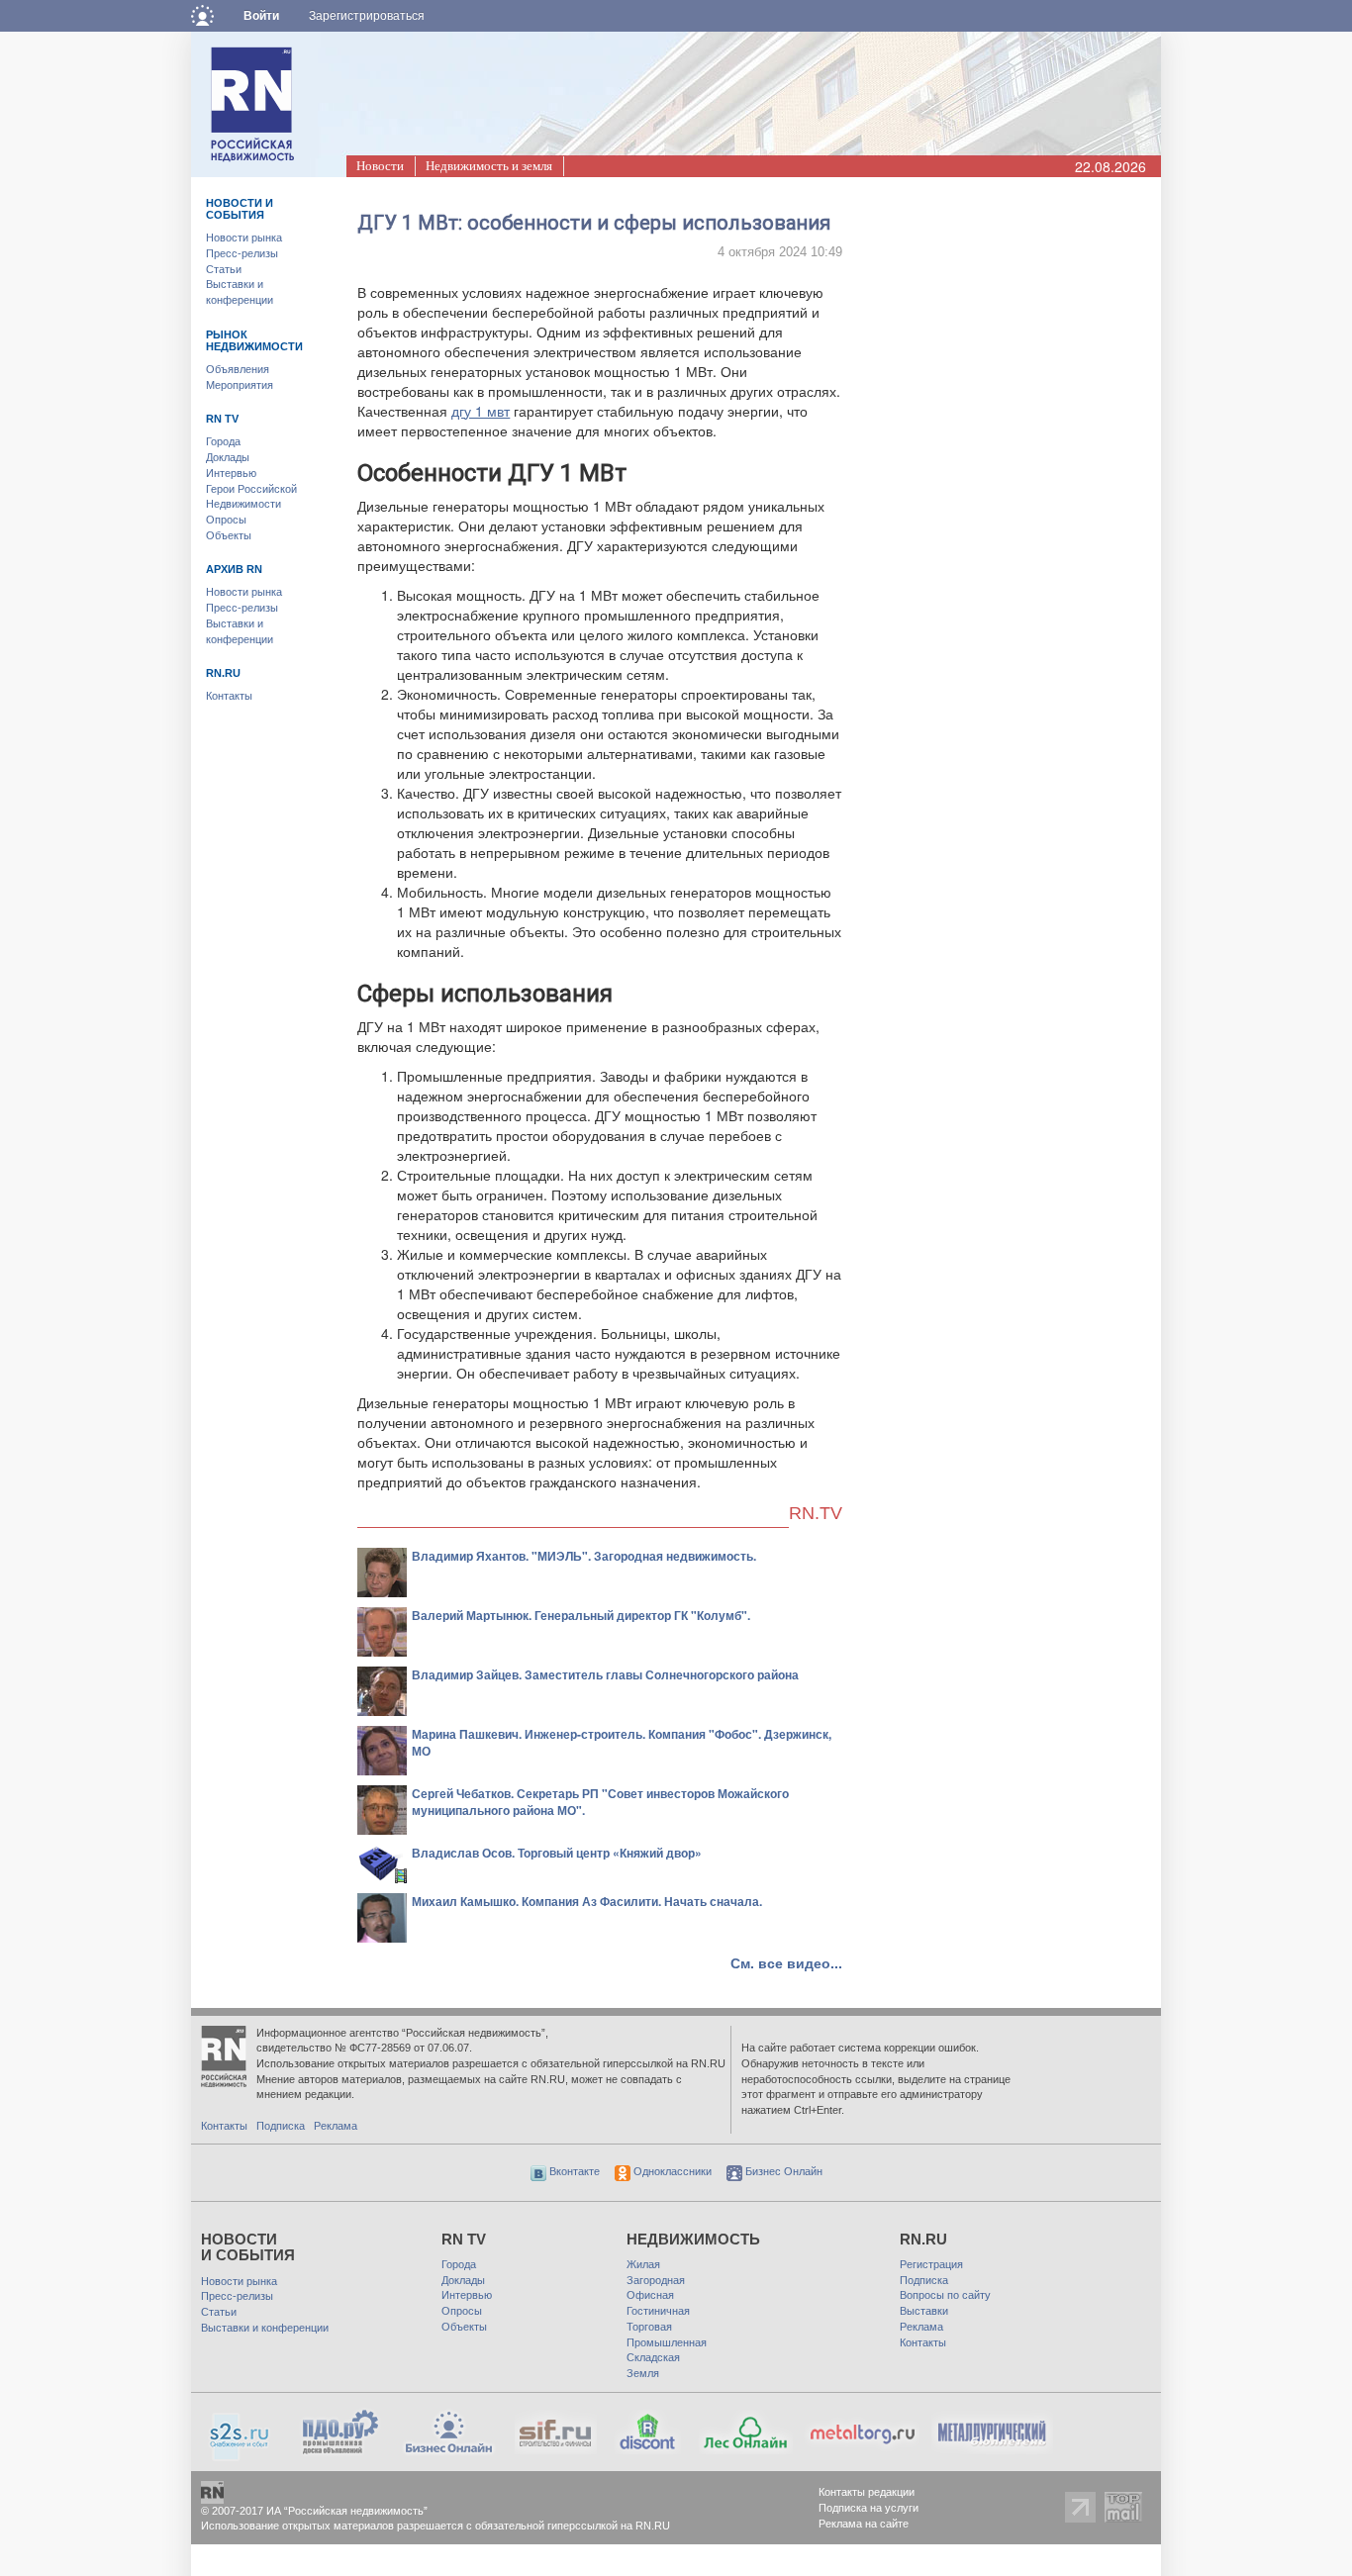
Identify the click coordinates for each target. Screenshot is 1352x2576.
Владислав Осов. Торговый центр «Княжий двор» (557, 1853)
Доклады (228, 457)
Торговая (649, 2327)
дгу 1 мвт (481, 411)
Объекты (229, 535)
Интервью (231, 473)
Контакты (229, 696)
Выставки (924, 2311)
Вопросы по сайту (945, 2295)
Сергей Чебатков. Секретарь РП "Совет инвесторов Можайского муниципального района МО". (600, 1802)
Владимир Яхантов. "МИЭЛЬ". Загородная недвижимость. (584, 1556)
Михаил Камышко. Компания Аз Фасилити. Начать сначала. (587, 1901)
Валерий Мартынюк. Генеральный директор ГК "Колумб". (581, 1615)
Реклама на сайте (864, 2524)
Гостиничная (658, 2311)
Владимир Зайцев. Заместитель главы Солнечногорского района (605, 1674)
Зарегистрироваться (367, 16)
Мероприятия (240, 385)
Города (223, 441)
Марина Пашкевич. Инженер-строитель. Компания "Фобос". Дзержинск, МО (622, 1742)
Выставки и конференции (265, 2328)
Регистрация (931, 2264)
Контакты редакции (867, 2492)
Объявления (238, 369)
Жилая (643, 2264)
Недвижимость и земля (489, 166)
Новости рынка (244, 238)
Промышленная (667, 2342)
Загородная (656, 2280)
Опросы (226, 520)
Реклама (336, 2126)
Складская (653, 2357)
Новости (380, 166)
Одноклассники (671, 2171)
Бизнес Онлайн (782, 2171)
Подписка (281, 2126)
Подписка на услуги (869, 2508)
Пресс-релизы (242, 253)
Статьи (224, 269)
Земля (643, 2373)
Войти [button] (261, 16)
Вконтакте (573, 2171)
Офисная (650, 2295)
